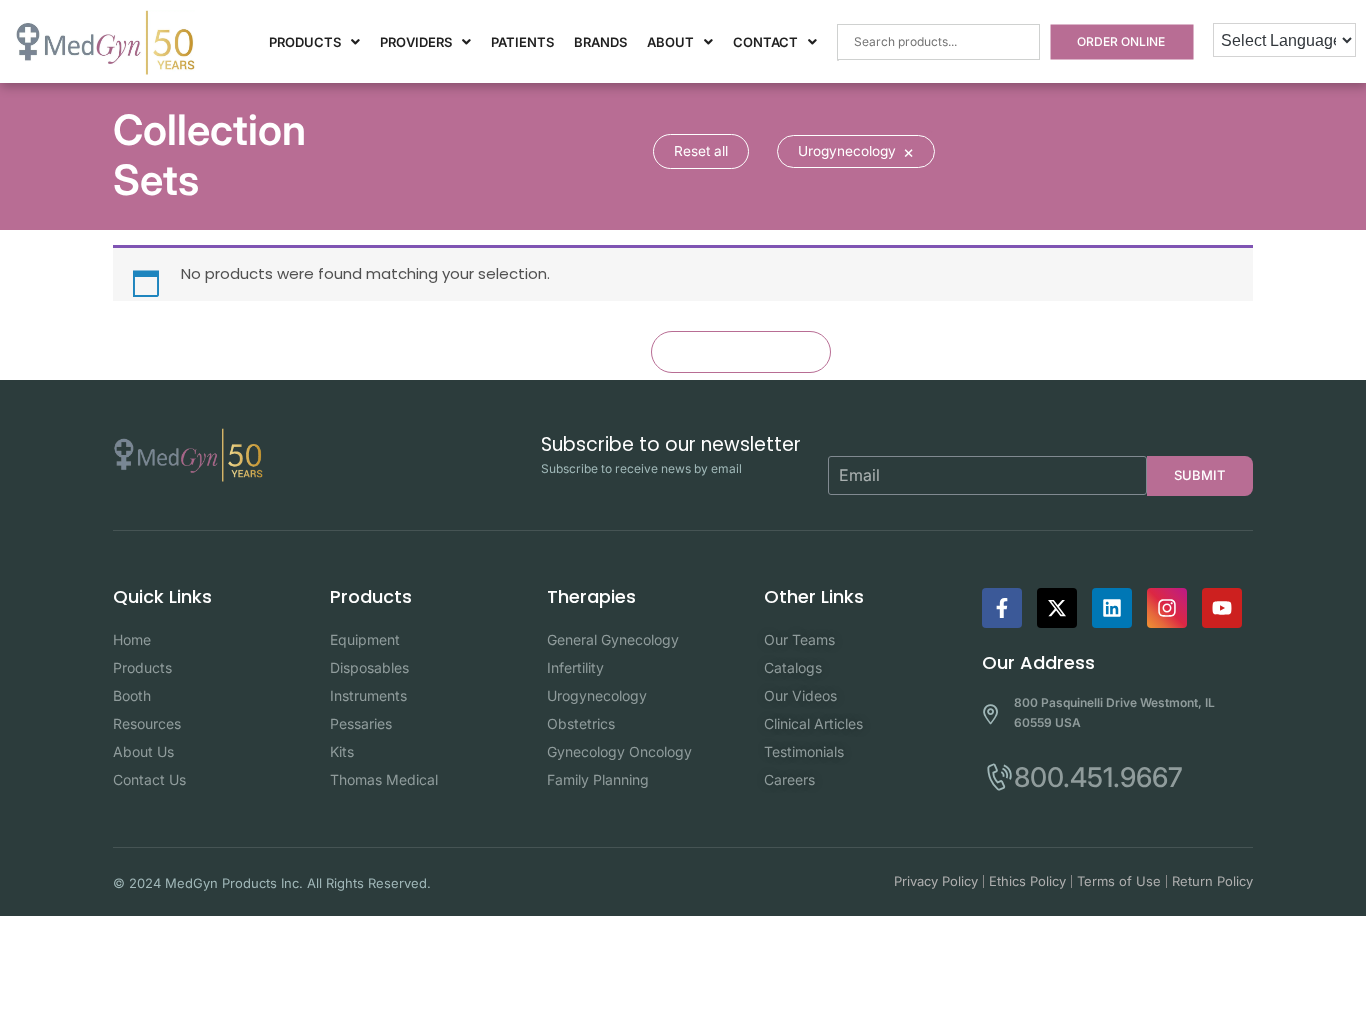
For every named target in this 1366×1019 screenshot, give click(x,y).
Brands (600, 42)
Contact (765, 42)
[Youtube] (1222, 608)
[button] (314, 42)
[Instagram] (1167, 608)
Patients (522, 42)
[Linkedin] (1112, 608)
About (670, 42)
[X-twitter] (1057, 608)
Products (305, 42)
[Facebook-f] (1002, 608)
